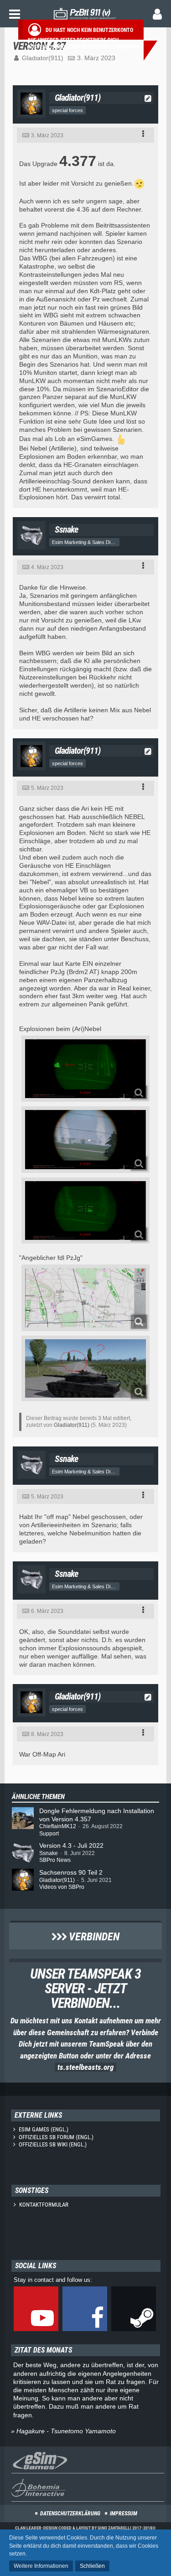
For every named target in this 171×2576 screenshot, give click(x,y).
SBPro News (55, 1860)
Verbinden (93, 1937)
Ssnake (49, 1853)
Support (49, 1834)
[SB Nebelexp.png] (85, 1139)
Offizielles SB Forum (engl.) (56, 2137)
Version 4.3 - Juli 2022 (71, 1845)
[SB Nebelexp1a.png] (85, 1210)
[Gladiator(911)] (23, 1880)
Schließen (92, 2566)
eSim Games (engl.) (44, 2129)
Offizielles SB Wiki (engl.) (53, 2144)
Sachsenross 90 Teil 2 (71, 1872)
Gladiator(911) (43, 58)
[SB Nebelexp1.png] (85, 1069)
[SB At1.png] (85, 1298)
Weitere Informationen (41, 2566)
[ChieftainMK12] (23, 1822)
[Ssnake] (23, 1853)
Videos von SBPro (62, 1887)
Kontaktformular (44, 2205)
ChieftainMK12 (58, 1826)
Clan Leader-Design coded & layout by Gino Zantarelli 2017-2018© (85, 2528)
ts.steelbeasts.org (85, 2067)
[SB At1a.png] (85, 1368)
